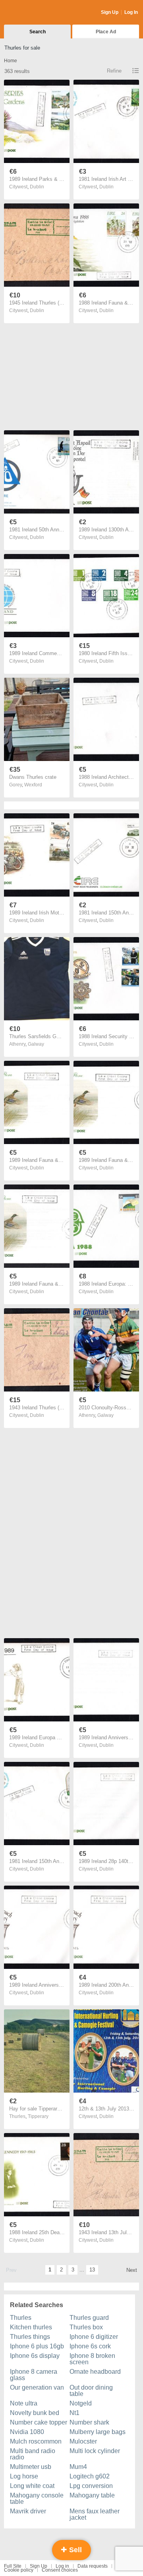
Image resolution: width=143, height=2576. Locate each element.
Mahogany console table (37, 2498)
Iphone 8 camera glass (34, 2375)
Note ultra (24, 2403)
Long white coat (32, 2486)
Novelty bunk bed (35, 2413)
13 (92, 2270)
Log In (131, 12)
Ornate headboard (95, 2372)
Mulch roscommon (36, 2441)
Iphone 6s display (35, 2356)
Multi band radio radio (33, 2454)
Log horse (24, 2476)
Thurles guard (89, 2318)
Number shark (89, 2422)
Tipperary (38, 2116)
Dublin (37, 187)
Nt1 (74, 2413)
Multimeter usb (31, 2467)
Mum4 (78, 2467)
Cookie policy (19, 2570)
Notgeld (81, 2403)
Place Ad (106, 32)
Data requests (93, 2566)
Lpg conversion (91, 2486)
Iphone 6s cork (90, 2346)
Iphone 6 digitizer (94, 2337)
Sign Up (110, 12)
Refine (114, 71)
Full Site (13, 2566)
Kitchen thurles (31, 2327)
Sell (74, 2550)
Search (38, 32)
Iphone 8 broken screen (92, 2359)
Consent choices (60, 2570)
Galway (36, 1044)
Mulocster (83, 2441)
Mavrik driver (28, 2511)
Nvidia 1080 (27, 2432)
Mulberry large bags (98, 2432)
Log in (62, 2566)
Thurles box (86, 2327)
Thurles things (30, 2337)
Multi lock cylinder (95, 2451)
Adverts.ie (35, 13)
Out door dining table (91, 2391)
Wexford (33, 785)
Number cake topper (39, 2422)
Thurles (21, 2318)
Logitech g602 (90, 2476)
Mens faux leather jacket (95, 2514)
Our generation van (37, 2387)
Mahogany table (92, 2495)
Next (132, 2270)
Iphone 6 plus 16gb (37, 2346)
